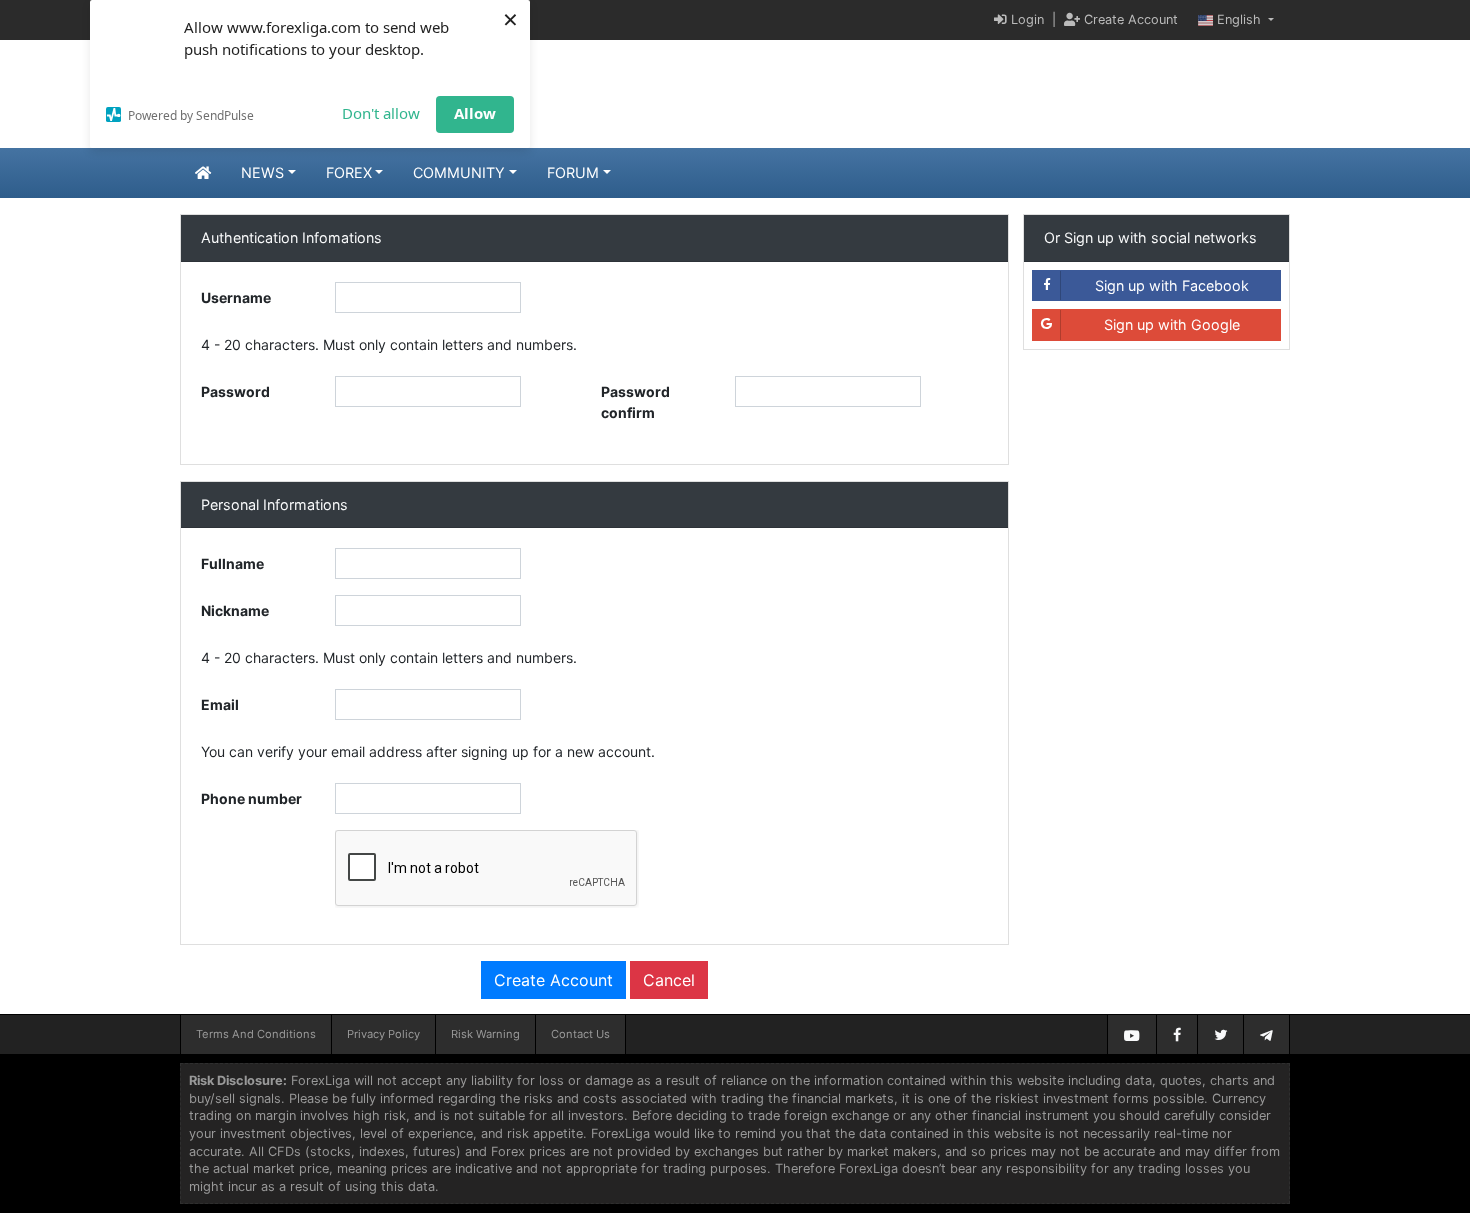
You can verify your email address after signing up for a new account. (428, 751)
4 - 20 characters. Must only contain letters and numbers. (389, 344)
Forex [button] (349, 172)
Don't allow (381, 113)
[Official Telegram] (1266, 1034)
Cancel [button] (669, 980)
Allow (475, 113)
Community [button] (459, 172)
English (1239, 19)
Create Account (1129, 19)
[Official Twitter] (1220, 1034)
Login (1025, 19)
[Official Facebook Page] (1177, 1034)
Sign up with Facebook (1172, 285)
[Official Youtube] (1132, 1034)
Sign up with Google (1172, 324)
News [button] (262, 172)
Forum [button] (573, 172)
